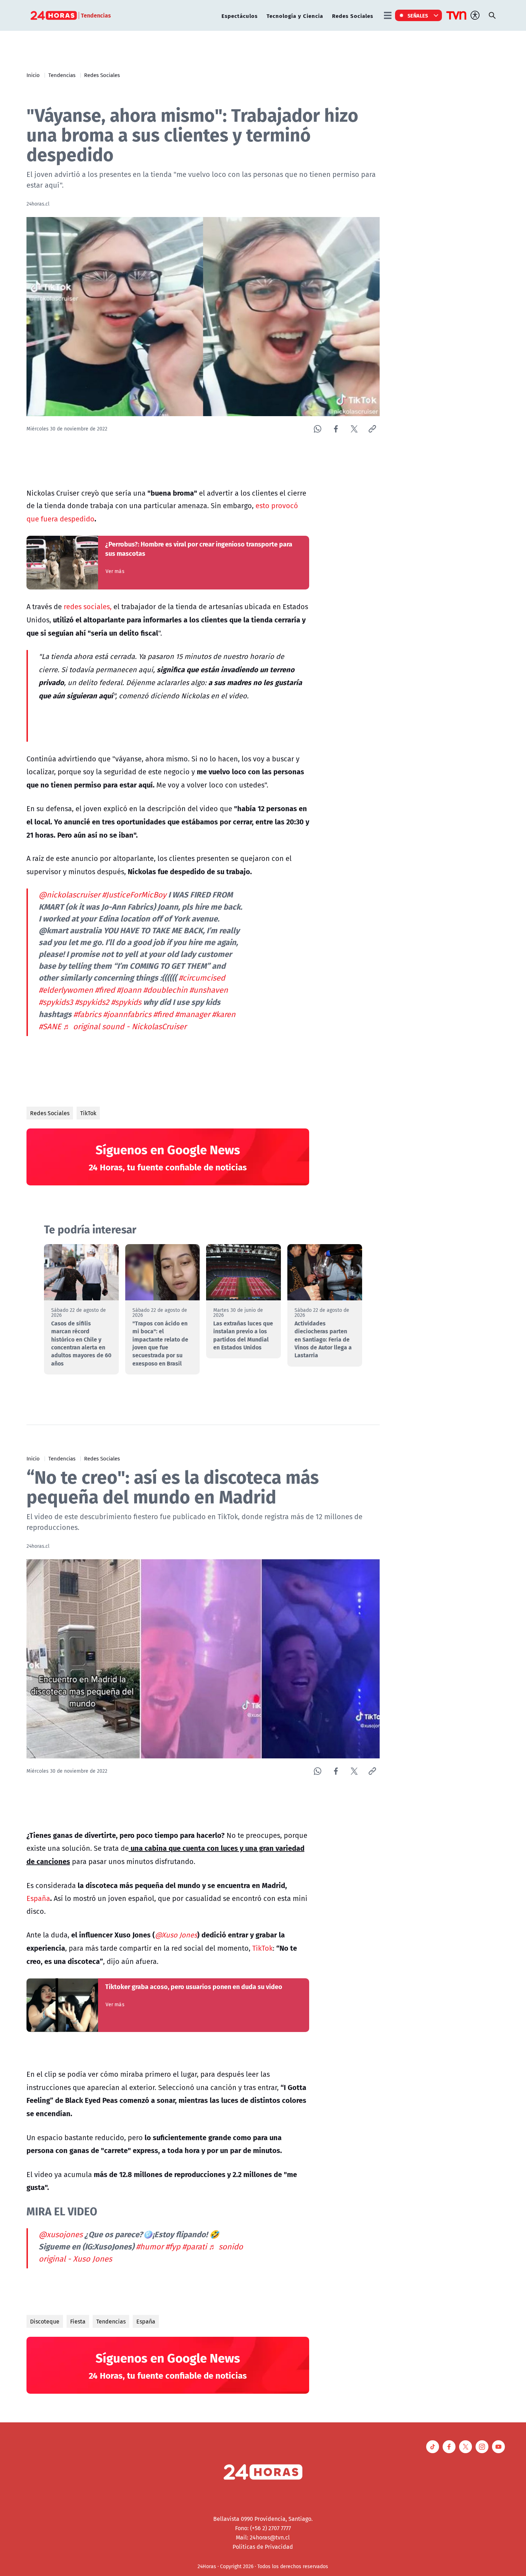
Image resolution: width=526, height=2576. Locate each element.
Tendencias (62, 75)
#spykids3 (56, 1002)
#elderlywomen (66, 990)
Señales (418, 15)
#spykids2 (92, 1002)
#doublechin (165, 990)
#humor (150, 2247)
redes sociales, (88, 606)
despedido (77, 519)
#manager (193, 1014)
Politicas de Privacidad (263, 2547)
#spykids (126, 1002)
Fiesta (78, 2321)
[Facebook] (336, 429)
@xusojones (61, 2234)
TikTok (88, 1113)
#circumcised (202, 978)
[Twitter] (354, 429)
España (38, 1898)
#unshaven (209, 990)
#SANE (50, 1026)
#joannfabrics (127, 1014)
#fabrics (87, 1014)
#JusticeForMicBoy (134, 895)
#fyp (173, 2247)
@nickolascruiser (69, 895)
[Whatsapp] (318, 429)
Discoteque (45, 2321)
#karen (224, 1014)
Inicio (33, 75)
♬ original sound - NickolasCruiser (125, 1026)
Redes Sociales (353, 16)
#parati (194, 2247)
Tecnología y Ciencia (295, 16)
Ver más (115, 571)
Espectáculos (240, 16)
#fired (105, 990)
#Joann (129, 990)
